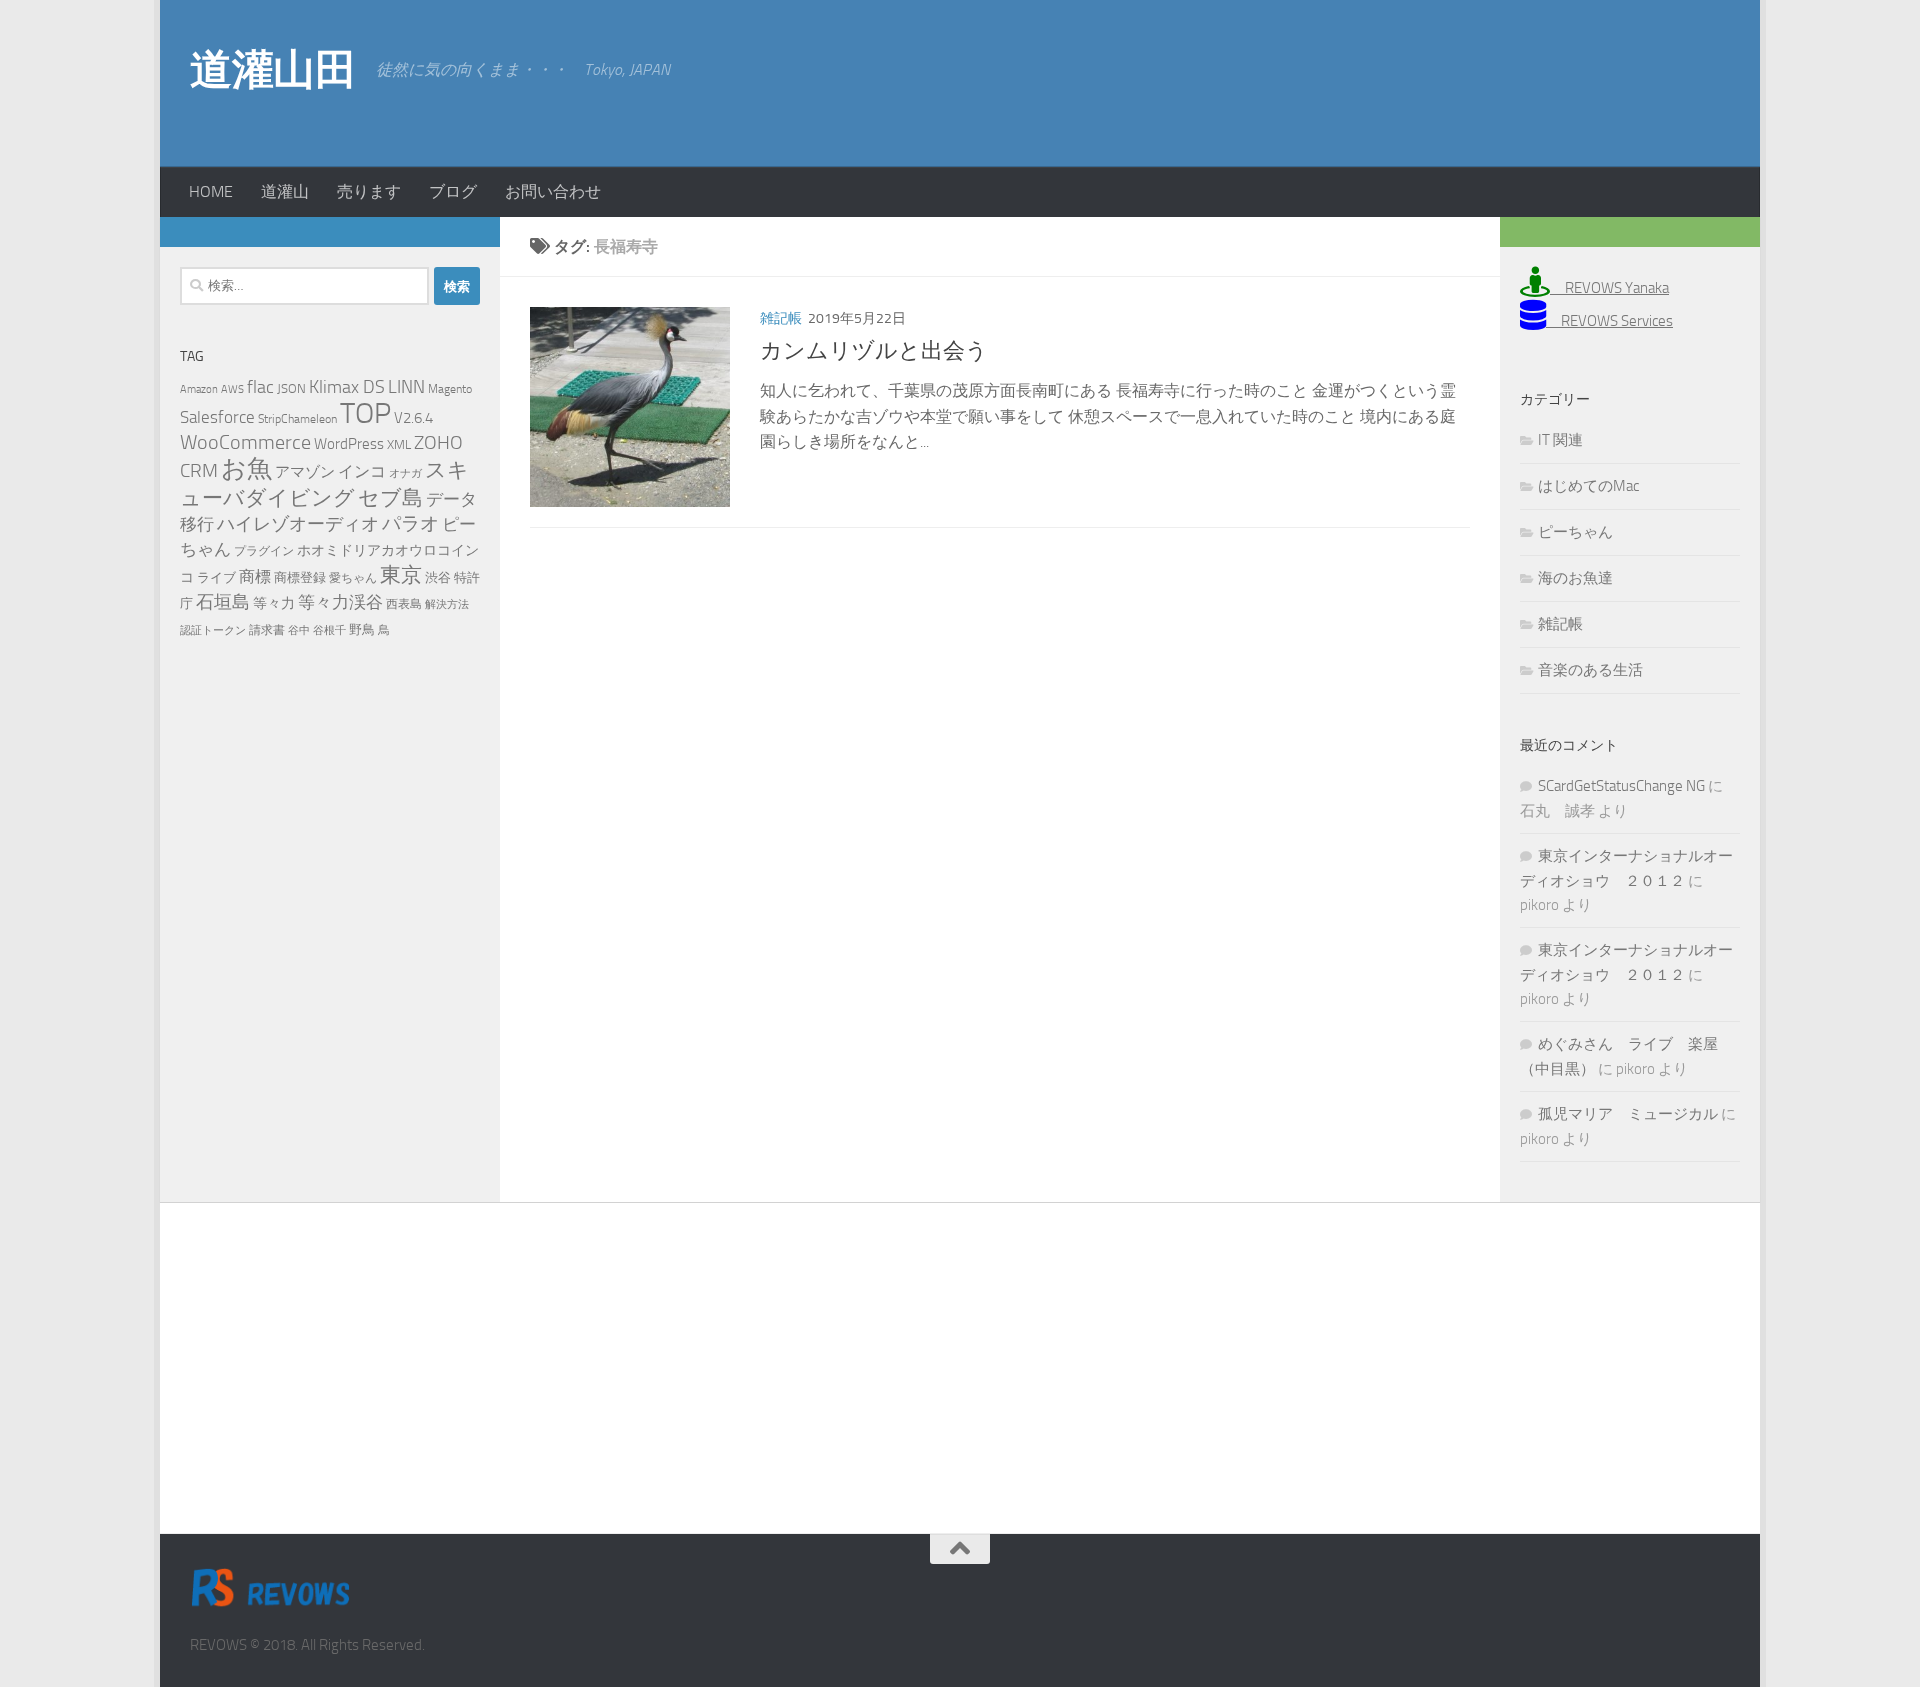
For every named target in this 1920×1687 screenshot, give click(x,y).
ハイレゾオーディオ (298, 524)
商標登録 (300, 577)
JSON (291, 388)
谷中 (299, 630)
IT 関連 (1560, 440)
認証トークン (213, 630)
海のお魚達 (1575, 578)
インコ (362, 472)
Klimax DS (347, 387)
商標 (255, 577)
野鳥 (362, 629)
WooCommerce (245, 442)
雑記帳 (781, 318)
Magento (450, 389)
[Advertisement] (1570, 80)
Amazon (199, 389)
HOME (211, 191)
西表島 (404, 604)
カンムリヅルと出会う (874, 351)
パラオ (410, 523)
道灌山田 (273, 70)
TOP (365, 413)
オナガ (405, 473)
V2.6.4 (413, 418)
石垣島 (223, 602)
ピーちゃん (1575, 532)
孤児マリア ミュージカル (1628, 1114)
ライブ (216, 577)
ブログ (453, 191)
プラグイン (264, 551)
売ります (369, 191)
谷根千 (329, 630)
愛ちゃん (353, 578)
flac (260, 387)
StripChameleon (297, 419)
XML (399, 444)
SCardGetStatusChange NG (1621, 786)
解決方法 (447, 604)
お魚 (246, 468)
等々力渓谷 (340, 602)
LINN (406, 387)
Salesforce (217, 417)
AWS (232, 389)
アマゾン (305, 472)
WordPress (349, 444)
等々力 (274, 603)
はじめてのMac (1588, 486)
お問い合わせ (553, 191)
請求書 (267, 630)
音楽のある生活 (1590, 670)
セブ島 (390, 497)
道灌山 (285, 191)
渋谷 (438, 577)
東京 (401, 574)
